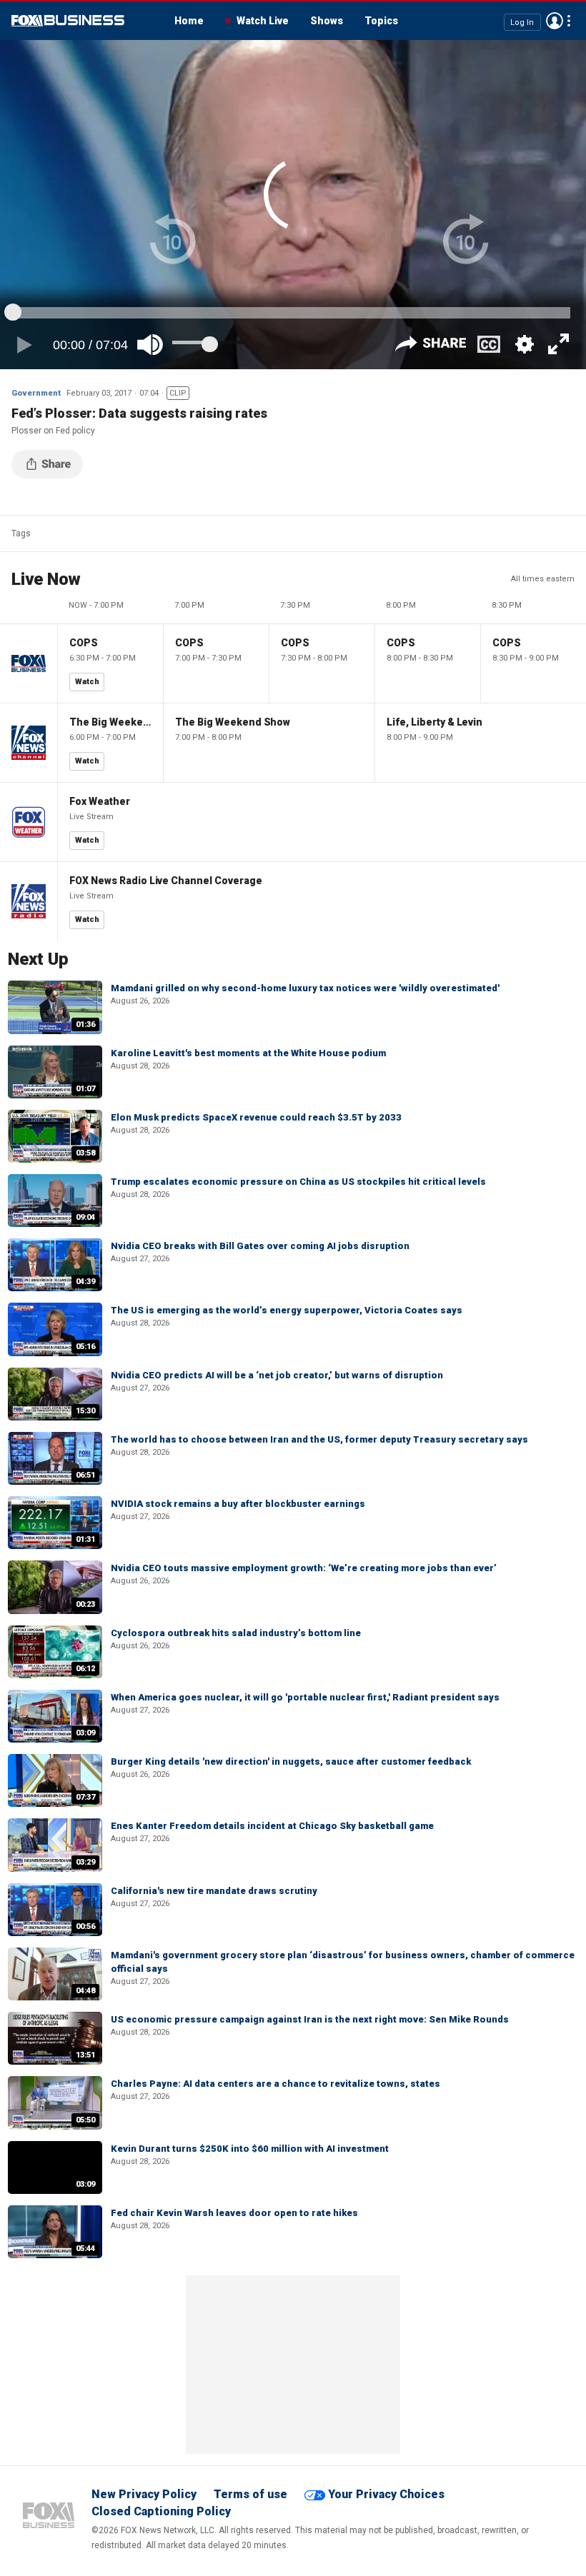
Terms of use (250, 2494)
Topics (381, 21)
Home (189, 21)
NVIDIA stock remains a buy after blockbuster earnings (238, 1504)
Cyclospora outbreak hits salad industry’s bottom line (236, 1633)
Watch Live (263, 21)
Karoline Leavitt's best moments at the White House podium (248, 1053)
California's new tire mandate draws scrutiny (214, 1891)
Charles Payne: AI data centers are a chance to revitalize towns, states (275, 2084)
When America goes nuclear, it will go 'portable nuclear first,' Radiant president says (305, 1697)
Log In (522, 22)
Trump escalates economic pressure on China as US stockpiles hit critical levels (298, 1182)
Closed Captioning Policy (161, 2511)
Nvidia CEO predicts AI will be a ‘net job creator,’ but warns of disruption (277, 1375)
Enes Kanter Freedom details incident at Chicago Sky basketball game (272, 1826)
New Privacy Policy (144, 2494)
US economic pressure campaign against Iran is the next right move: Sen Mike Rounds (310, 2019)
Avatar (555, 21)
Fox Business (68, 21)
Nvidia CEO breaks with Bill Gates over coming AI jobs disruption (260, 1246)
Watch (87, 682)
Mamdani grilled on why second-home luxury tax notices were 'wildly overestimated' (305, 988)
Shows (327, 21)
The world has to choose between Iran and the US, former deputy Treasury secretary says (319, 1439)
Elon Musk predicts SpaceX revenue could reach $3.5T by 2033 (256, 1117)
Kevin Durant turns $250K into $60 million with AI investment (250, 2149)
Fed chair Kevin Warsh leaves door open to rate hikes (234, 2213)
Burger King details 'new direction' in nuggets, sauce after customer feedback (291, 1761)
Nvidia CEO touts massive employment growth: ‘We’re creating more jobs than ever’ (304, 1568)
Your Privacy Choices (386, 2494)
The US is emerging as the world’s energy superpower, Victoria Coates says (287, 1310)
